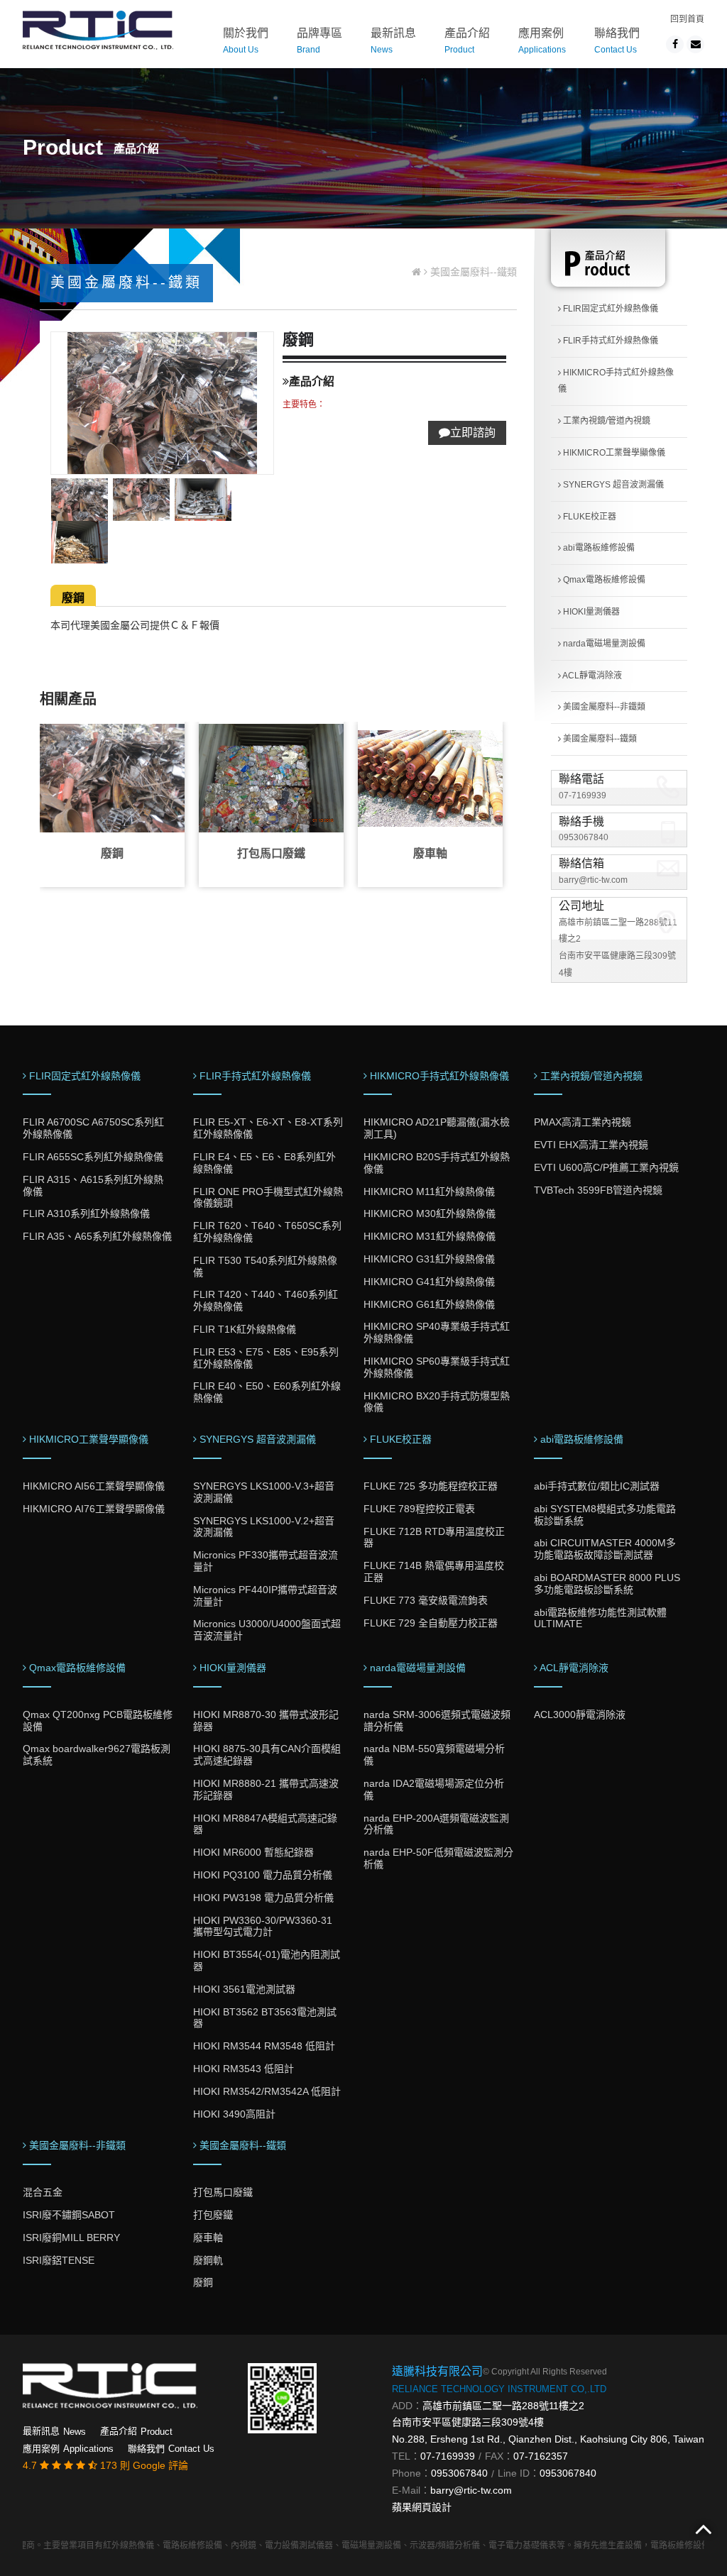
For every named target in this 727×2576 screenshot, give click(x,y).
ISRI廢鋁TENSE (59, 2260)
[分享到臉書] (675, 44)
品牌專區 (319, 41)
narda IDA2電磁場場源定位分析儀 (434, 1789)
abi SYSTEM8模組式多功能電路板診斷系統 (605, 1515)
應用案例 (542, 41)
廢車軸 (430, 853)
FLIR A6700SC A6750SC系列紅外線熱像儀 (93, 1128)
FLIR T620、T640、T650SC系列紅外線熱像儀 (267, 1232)
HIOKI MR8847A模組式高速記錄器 (265, 1824)
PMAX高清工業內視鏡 (583, 1122)
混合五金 (43, 2192)
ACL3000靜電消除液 (580, 1714)
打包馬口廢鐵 (271, 853)
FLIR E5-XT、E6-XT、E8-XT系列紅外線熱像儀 (268, 1128)
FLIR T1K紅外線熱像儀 (245, 1329)
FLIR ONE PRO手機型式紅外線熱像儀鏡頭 (268, 1198)
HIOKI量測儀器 (590, 612)
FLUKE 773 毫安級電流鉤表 (426, 1600)
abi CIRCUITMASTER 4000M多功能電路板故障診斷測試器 (605, 1549)
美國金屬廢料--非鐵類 (603, 707)
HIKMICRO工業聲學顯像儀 (613, 453)
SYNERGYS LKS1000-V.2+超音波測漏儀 (264, 1527)
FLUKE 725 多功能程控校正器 (431, 1486)
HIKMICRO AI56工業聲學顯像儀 (94, 1486)
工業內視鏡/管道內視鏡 (606, 421)
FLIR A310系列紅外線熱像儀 (86, 1213)
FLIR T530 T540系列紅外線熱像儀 (265, 1266)
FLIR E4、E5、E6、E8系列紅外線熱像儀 (264, 1163)
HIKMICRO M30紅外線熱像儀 (430, 1213)
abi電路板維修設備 (598, 548)
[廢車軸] (430, 778)
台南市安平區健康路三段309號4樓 (468, 2422)
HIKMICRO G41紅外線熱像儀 (429, 1282)
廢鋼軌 (208, 2260)
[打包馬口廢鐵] (271, 778)
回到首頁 (687, 19)
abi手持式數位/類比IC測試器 (597, 1486)
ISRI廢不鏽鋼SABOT (69, 2215)
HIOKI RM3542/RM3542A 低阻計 (267, 2091)
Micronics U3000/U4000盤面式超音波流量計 (267, 1630)
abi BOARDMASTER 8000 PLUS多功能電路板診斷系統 (607, 1584)
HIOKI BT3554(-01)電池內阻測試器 (267, 1960)
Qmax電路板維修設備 (603, 580)
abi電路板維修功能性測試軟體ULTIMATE (600, 1618)
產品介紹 (467, 41)
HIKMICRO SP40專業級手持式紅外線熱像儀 (437, 1332)
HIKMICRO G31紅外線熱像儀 (429, 1259)
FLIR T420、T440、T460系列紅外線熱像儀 (266, 1300)
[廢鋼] (112, 778)
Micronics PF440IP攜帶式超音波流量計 (265, 1596)
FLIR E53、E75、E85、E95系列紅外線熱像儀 (266, 1358)
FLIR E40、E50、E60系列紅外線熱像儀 (267, 1392)
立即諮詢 (473, 433)
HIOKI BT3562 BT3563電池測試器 (265, 2018)
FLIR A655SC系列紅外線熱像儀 (93, 1157)
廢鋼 (73, 598)
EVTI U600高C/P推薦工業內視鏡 (606, 1167)
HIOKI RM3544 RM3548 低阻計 (264, 2046)
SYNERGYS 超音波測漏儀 (612, 485)
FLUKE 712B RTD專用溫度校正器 (434, 1537)
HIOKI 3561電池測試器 (244, 1989)
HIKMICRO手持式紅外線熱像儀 (616, 381)
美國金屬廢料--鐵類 (599, 739)
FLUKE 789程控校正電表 (419, 1509)
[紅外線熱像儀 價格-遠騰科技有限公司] (98, 29)
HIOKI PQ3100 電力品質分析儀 (263, 1875)
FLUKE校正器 (589, 517)
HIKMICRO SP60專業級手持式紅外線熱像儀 (437, 1367)
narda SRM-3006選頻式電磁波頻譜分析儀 (437, 1721)
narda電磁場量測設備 (603, 644)
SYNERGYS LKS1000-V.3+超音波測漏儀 (264, 1492)
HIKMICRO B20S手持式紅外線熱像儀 (437, 1163)
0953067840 (584, 837)
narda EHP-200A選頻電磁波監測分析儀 (436, 1824)
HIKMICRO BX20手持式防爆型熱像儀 (437, 1402)
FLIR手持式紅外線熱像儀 (610, 341)
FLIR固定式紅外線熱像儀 (610, 309)
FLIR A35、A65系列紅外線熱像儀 (97, 1236)
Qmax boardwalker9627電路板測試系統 (97, 1755)
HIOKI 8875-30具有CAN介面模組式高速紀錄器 (267, 1755)
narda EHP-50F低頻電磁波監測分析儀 (438, 1858)
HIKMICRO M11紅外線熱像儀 (429, 1191)
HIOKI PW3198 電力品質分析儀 (263, 1898)
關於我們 (246, 41)
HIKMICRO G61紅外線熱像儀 (429, 1304)
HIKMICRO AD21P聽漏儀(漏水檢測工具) (437, 1128)
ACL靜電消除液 (591, 676)
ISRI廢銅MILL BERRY (71, 2238)
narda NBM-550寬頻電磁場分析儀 (434, 1755)
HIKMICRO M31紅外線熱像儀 (430, 1236)
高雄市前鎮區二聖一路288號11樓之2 (503, 2406)
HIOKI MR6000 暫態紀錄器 (253, 1852)
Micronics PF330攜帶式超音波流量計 (266, 1561)
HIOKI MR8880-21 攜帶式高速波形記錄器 (266, 1789)
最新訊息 (393, 41)
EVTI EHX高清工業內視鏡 (591, 1145)
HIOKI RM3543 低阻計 (244, 2069)
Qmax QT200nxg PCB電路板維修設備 (98, 1721)
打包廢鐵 (213, 2215)
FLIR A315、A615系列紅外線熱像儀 (93, 1185)
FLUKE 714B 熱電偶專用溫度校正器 (434, 1572)
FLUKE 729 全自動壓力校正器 (431, 1623)
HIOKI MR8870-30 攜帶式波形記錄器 (266, 1721)
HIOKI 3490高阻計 (234, 2114)
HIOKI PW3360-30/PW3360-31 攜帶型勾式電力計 (263, 1926)
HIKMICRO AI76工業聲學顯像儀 (94, 1509)
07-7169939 (583, 796)
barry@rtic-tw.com (593, 880)
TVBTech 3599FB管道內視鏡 (598, 1190)
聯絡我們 (617, 41)
